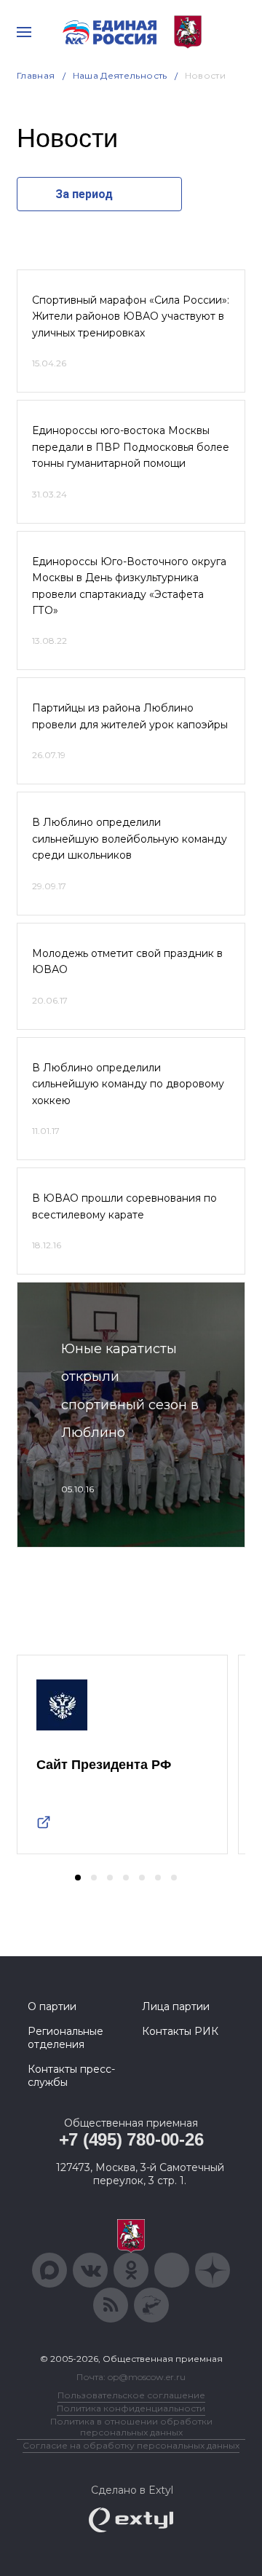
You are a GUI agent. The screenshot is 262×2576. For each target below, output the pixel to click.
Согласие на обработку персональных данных (131, 2445)
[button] (78, 1878)
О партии (52, 2006)
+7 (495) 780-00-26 (131, 2139)
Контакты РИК (180, 2031)
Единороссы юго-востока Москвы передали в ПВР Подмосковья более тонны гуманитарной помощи (131, 447)
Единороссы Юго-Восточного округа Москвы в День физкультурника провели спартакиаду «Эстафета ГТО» (129, 586)
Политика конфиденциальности (131, 2408)
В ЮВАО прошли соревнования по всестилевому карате (124, 1206)
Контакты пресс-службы (71, 2076)
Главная (36, 75)
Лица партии (176, 2006)
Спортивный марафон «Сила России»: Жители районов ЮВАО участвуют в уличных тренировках (131, 316)
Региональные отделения (65, 2038)
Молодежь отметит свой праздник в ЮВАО (127, 961)
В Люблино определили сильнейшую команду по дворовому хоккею (128, 1084)
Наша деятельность (120, 75)
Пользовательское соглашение (131, 2395)
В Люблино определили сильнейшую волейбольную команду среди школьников (130, 839)
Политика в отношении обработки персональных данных (131, 2427)
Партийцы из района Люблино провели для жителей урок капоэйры (130, 716)
